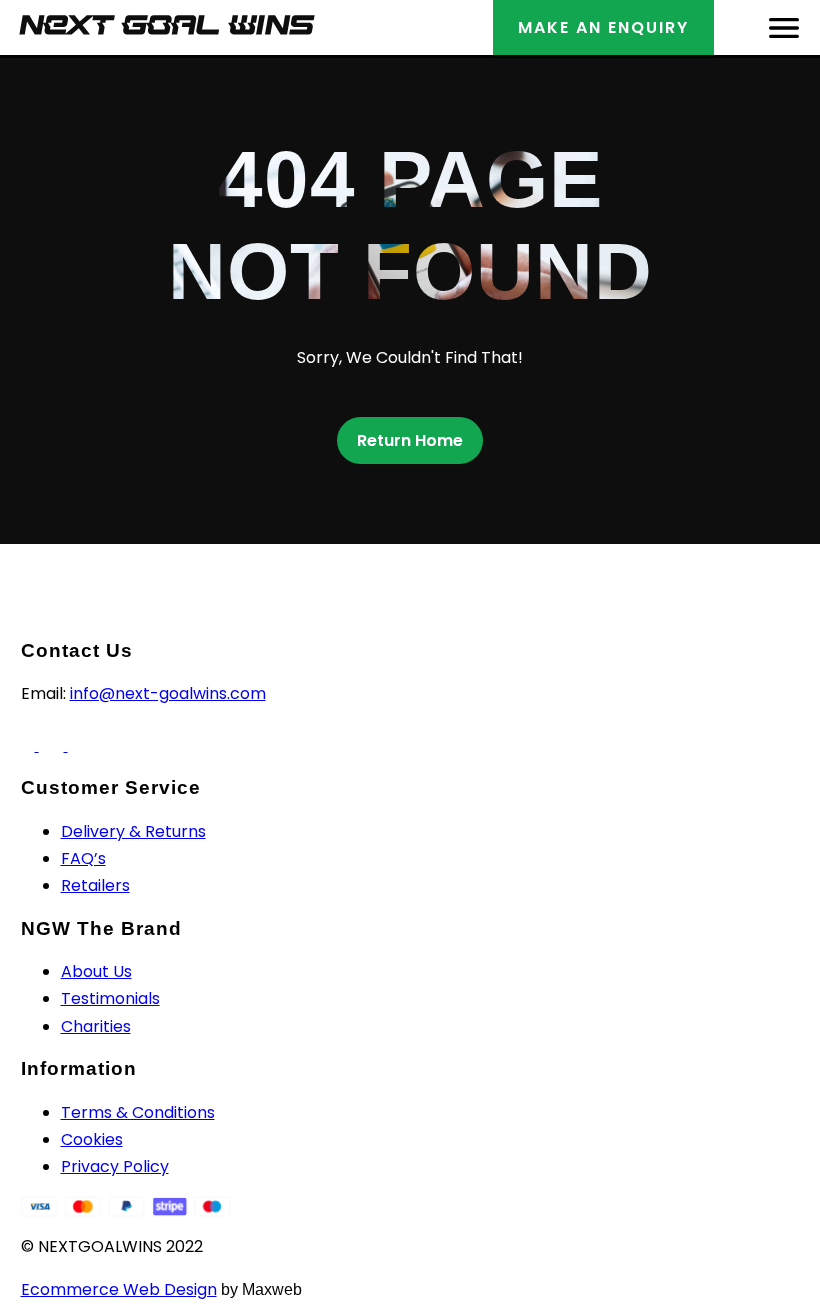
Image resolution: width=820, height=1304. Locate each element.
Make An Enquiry (603, 27)
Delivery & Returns (133, 831)
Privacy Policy (115, 1166)
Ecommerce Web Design (119, 1289)
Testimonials (110, 998)
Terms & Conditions (138, 1112)
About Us (96, 971)
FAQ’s (83, 858)
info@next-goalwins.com (168, 693)
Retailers (95, 885)
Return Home (410, 440)
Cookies (92, 1139)
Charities (96, 1026)
